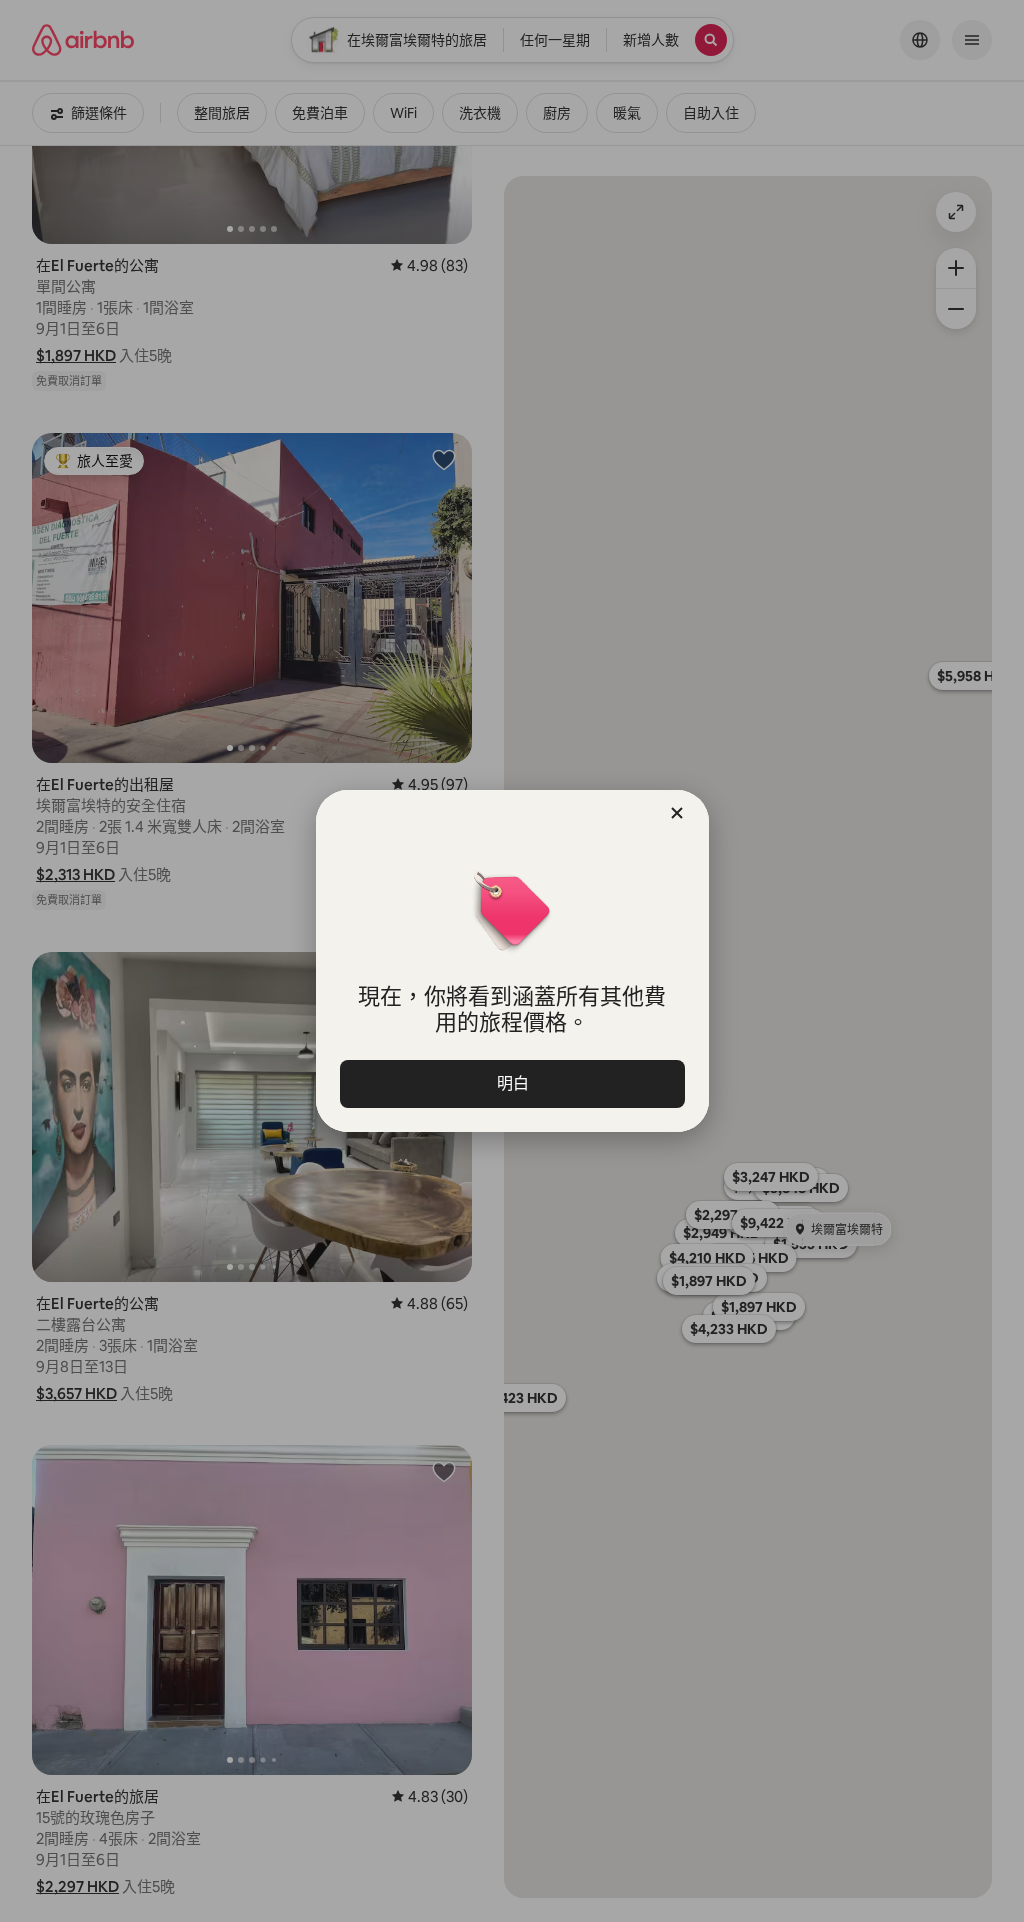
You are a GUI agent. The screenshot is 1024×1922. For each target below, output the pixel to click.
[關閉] (677, 813)
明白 (512, 1083)
